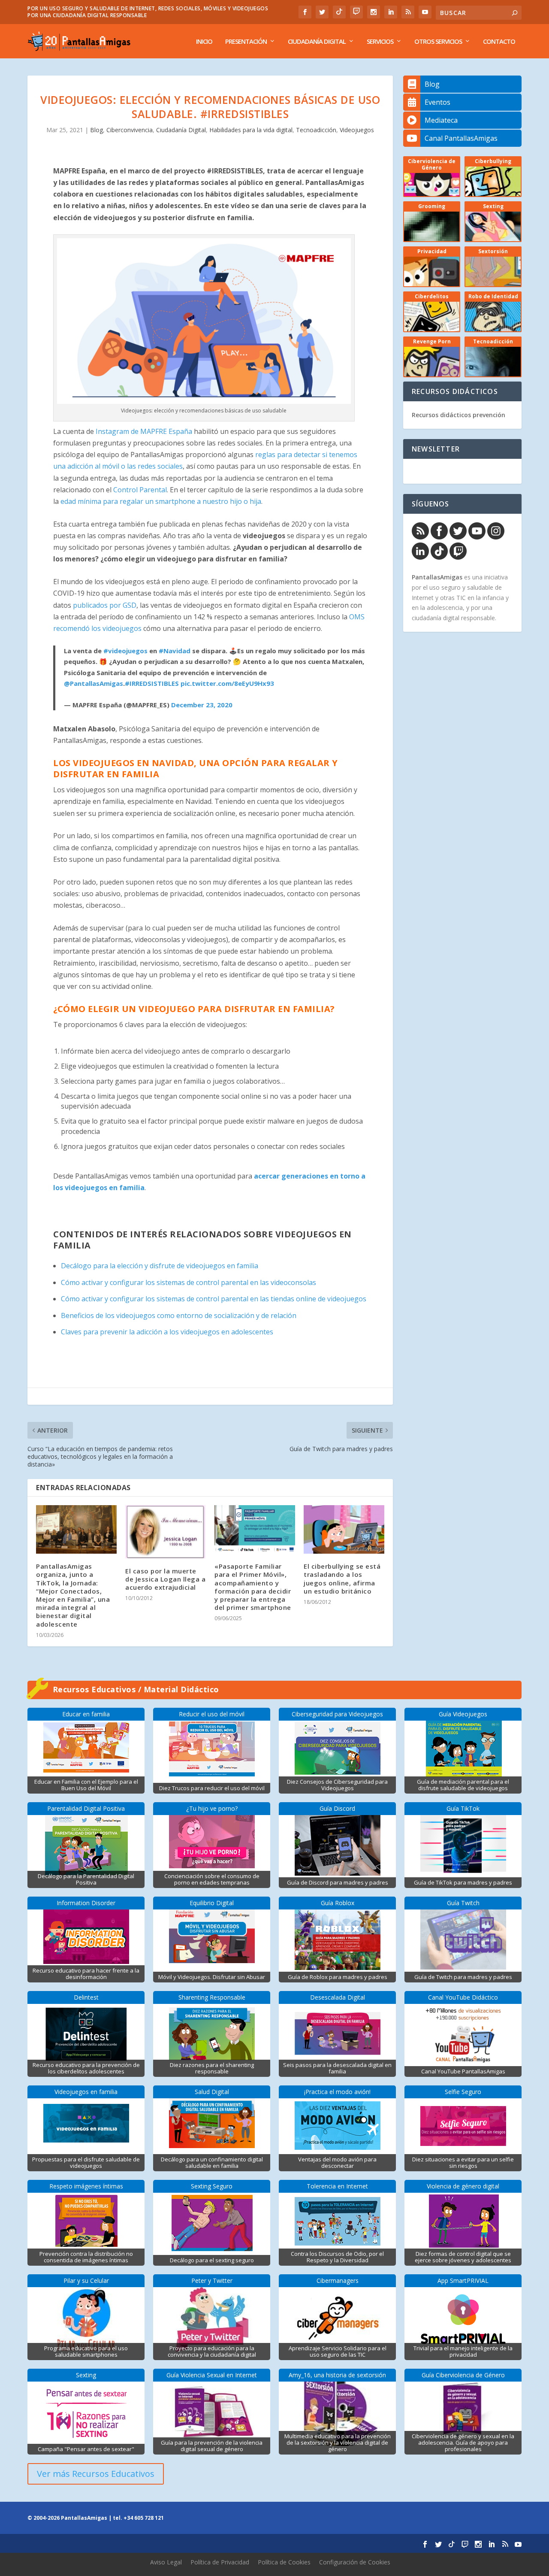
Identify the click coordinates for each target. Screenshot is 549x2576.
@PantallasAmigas (94, 683)
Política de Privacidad (220, 2562)
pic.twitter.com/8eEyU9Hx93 (227, 683)
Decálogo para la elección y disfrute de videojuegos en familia (160, 1266)
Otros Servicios (438, 42)
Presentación (246, 42)
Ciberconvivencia (130, 130)
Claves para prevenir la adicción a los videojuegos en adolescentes (167, 1332)
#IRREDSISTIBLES (152, 683)
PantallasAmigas (437, 577)
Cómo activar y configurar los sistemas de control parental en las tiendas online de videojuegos (214, 1299)
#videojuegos (125, 651)
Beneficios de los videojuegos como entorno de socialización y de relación (179, 1315)
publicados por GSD (105, 605)
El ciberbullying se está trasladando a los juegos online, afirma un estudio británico (342, 1579)
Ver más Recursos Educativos (96, 2474)
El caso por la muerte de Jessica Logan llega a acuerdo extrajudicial (165, 1579)
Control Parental (140, 490)
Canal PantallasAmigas (461, 138)
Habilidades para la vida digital (251, 130)
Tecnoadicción (316, 130)
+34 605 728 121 (144, 2518)
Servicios (380, 42)
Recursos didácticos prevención (459, 415)
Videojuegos (357, 130)
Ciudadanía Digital (317, 42)
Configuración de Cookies (355, 2562)
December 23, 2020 (202, 705)
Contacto (499, 42)
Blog (97, 130)
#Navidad (175, 651)
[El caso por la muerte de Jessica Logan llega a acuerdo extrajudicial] (166, 1532)
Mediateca (441, 120)
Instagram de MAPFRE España (144, 431)
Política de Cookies (284, 2562)
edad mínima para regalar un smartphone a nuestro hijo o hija (161, 501)
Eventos (437, 102)
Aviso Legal (166, 2562)
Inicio (204, 42)
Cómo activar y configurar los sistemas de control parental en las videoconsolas (189, 1282)
